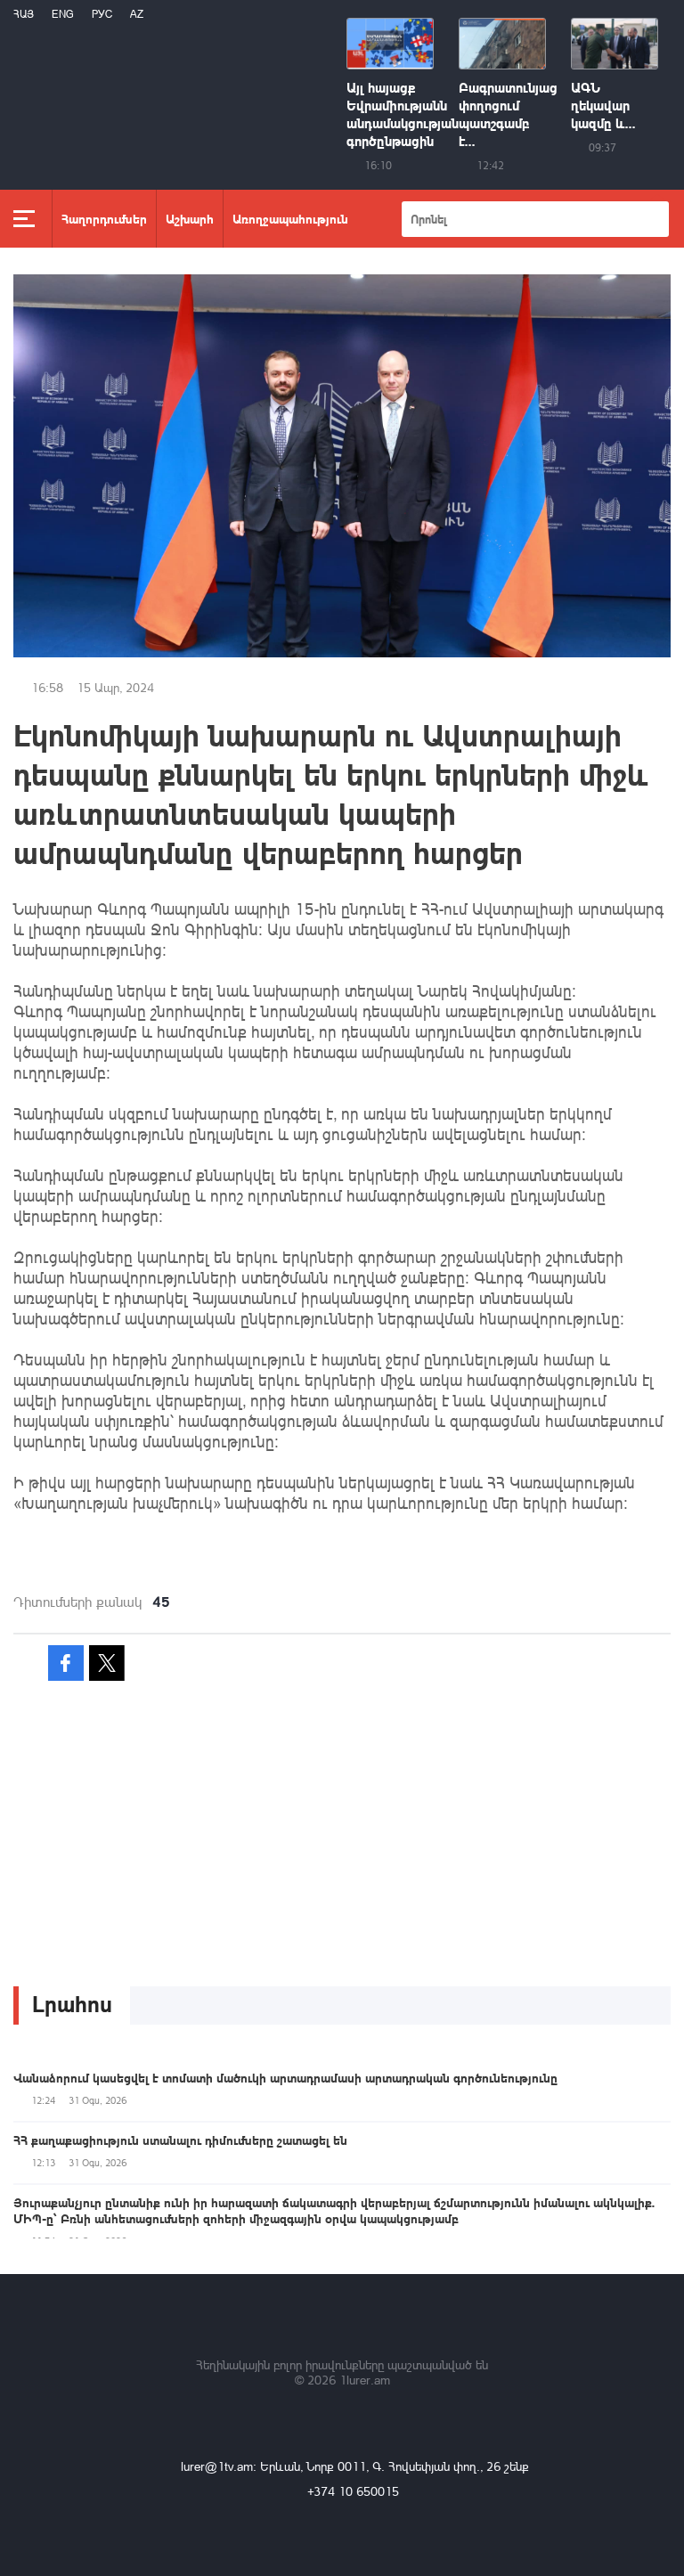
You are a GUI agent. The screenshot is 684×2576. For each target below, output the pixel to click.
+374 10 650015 (353, 2491)
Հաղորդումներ (104, 218)
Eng (63, 14)
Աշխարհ (190, 218)
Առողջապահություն (290, 218)
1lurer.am (365, 2380)
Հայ (24, 14)
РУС (102, 14)
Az (137, 14)
